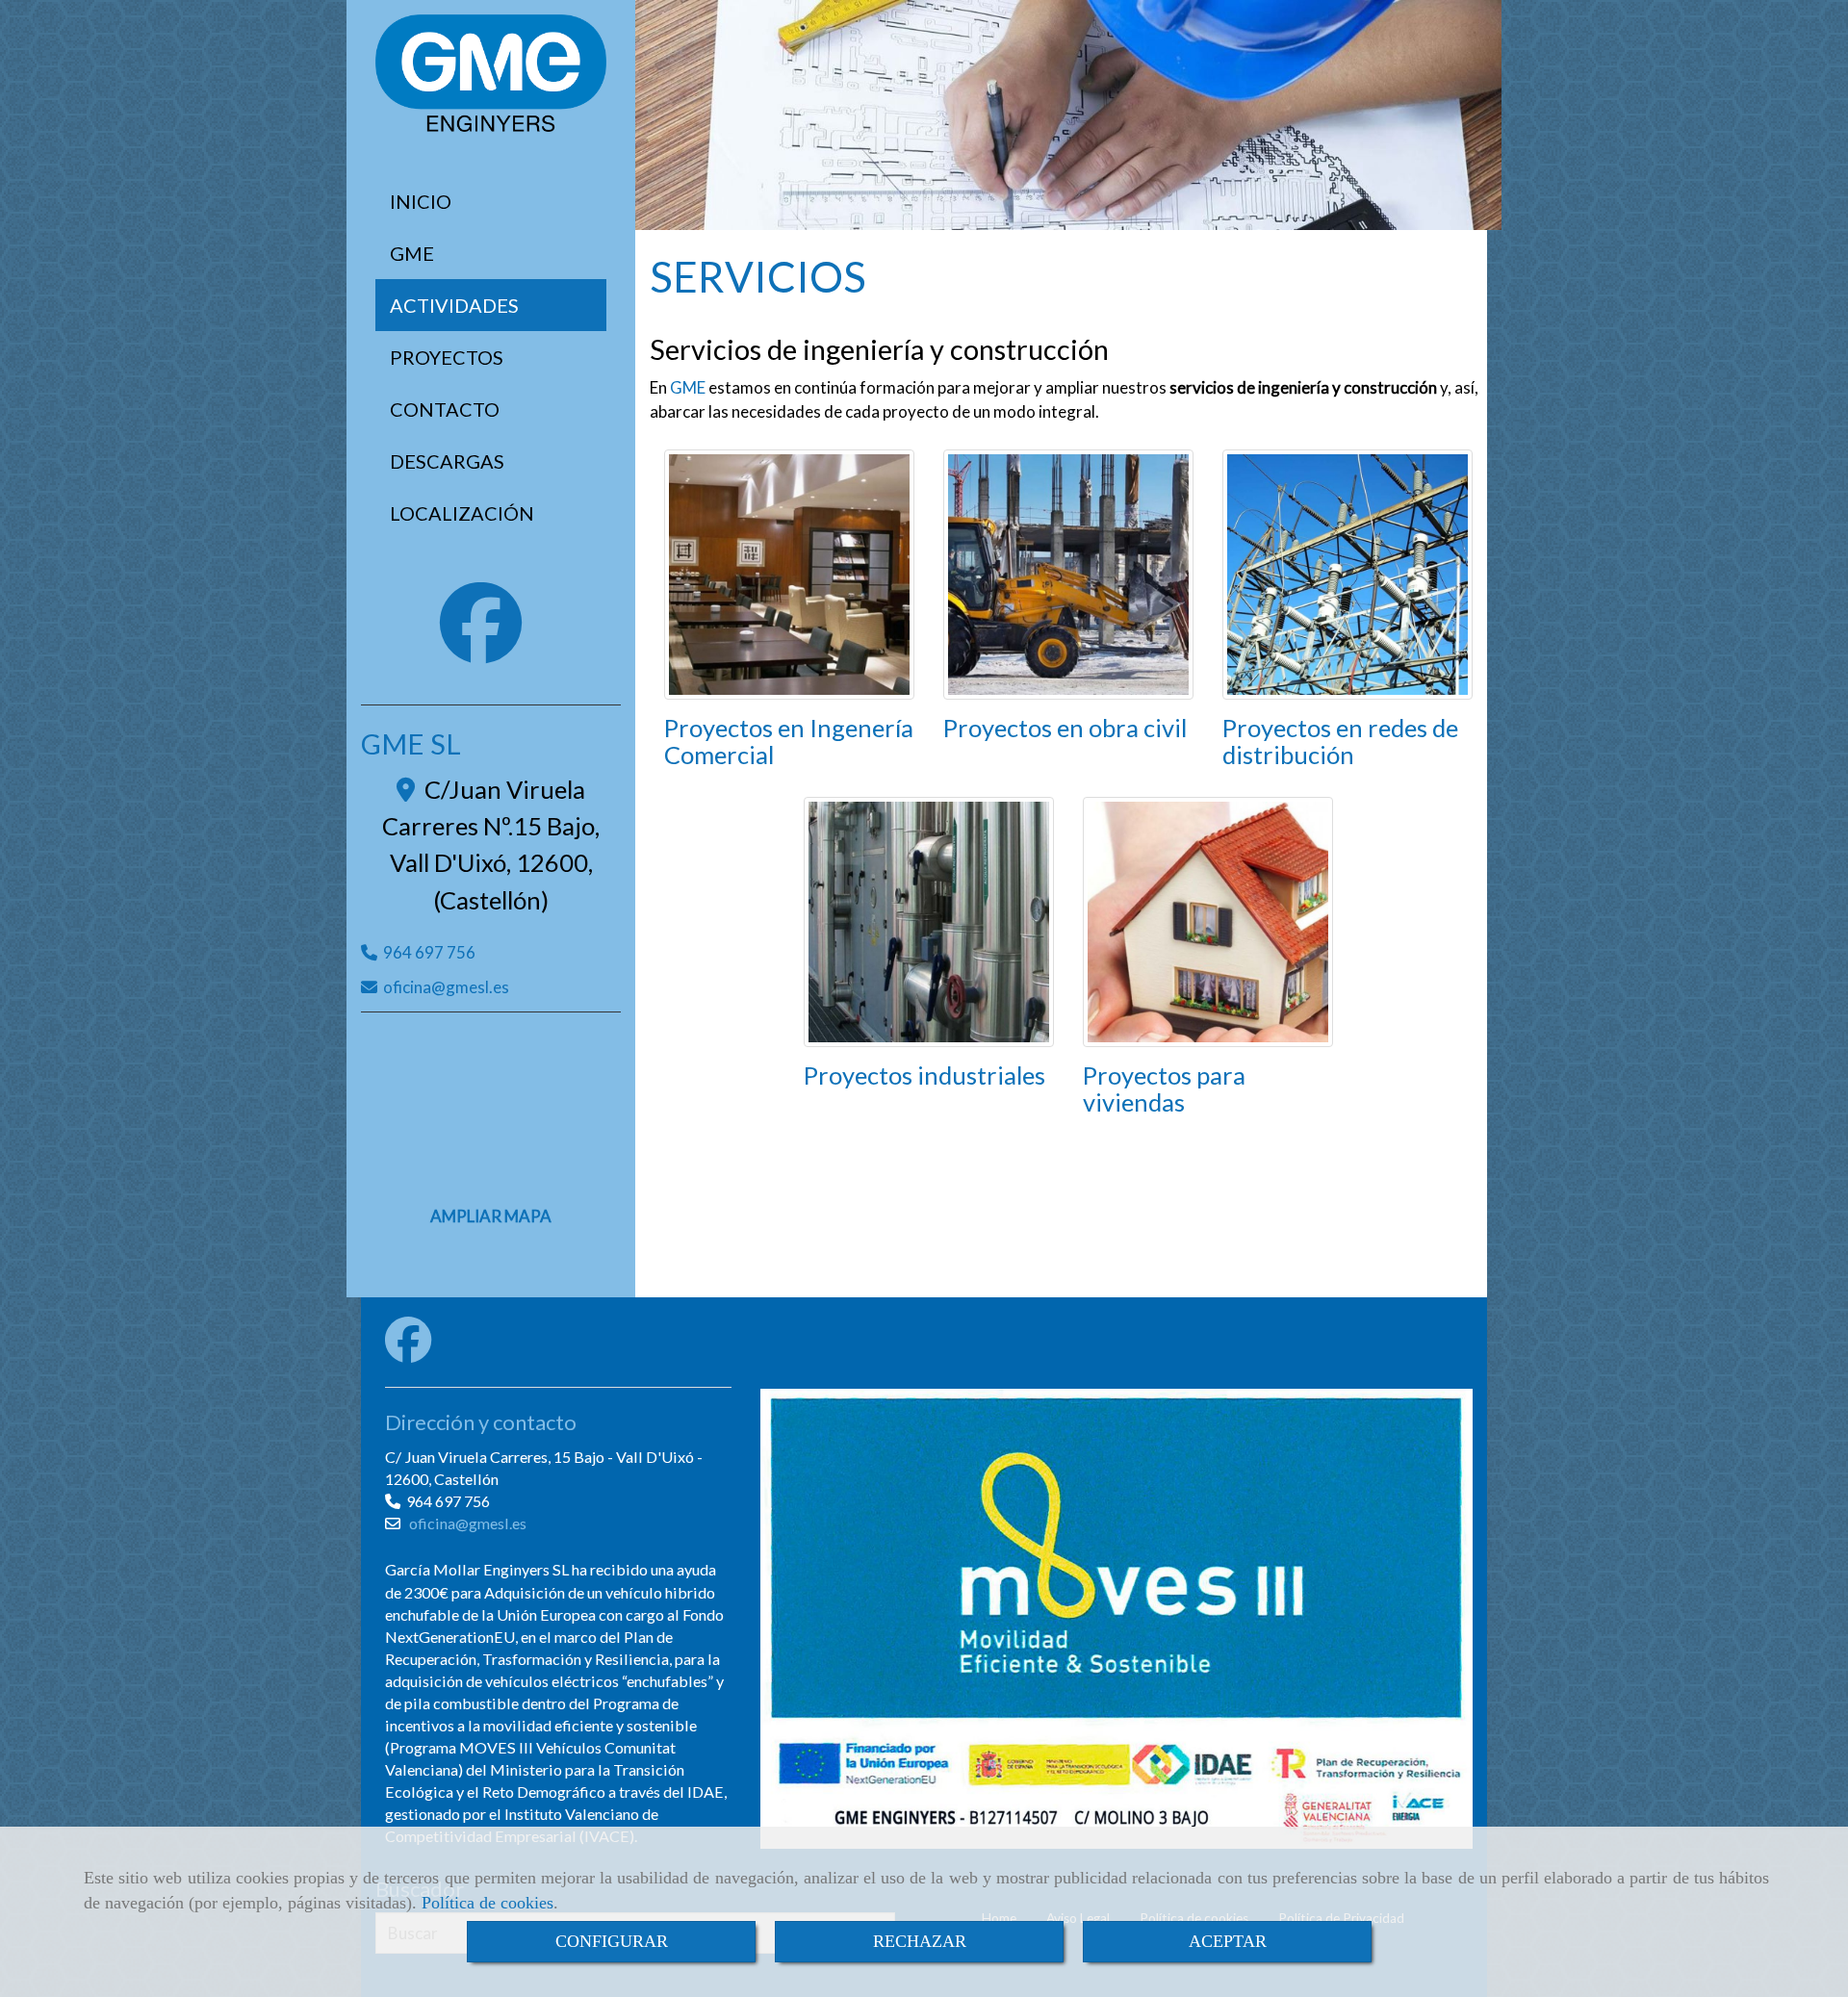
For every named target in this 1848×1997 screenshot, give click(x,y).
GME (412, 253)
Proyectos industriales (924, 1075)
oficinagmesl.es (446, 987)
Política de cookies (488, 1903)
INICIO (421, 201)
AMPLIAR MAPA (491, 1216)
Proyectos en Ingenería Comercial (789, 741)
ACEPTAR (1228, 1941)
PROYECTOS (447, 357)
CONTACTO (445, 409)
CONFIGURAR (612, 1941)
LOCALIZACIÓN (462, 513)
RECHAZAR (920, 1941)
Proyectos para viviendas (1164, 1088)
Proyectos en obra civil (1065, 728)
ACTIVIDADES (454, 305)
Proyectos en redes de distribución (1340, 741)
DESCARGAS (447, 461)
